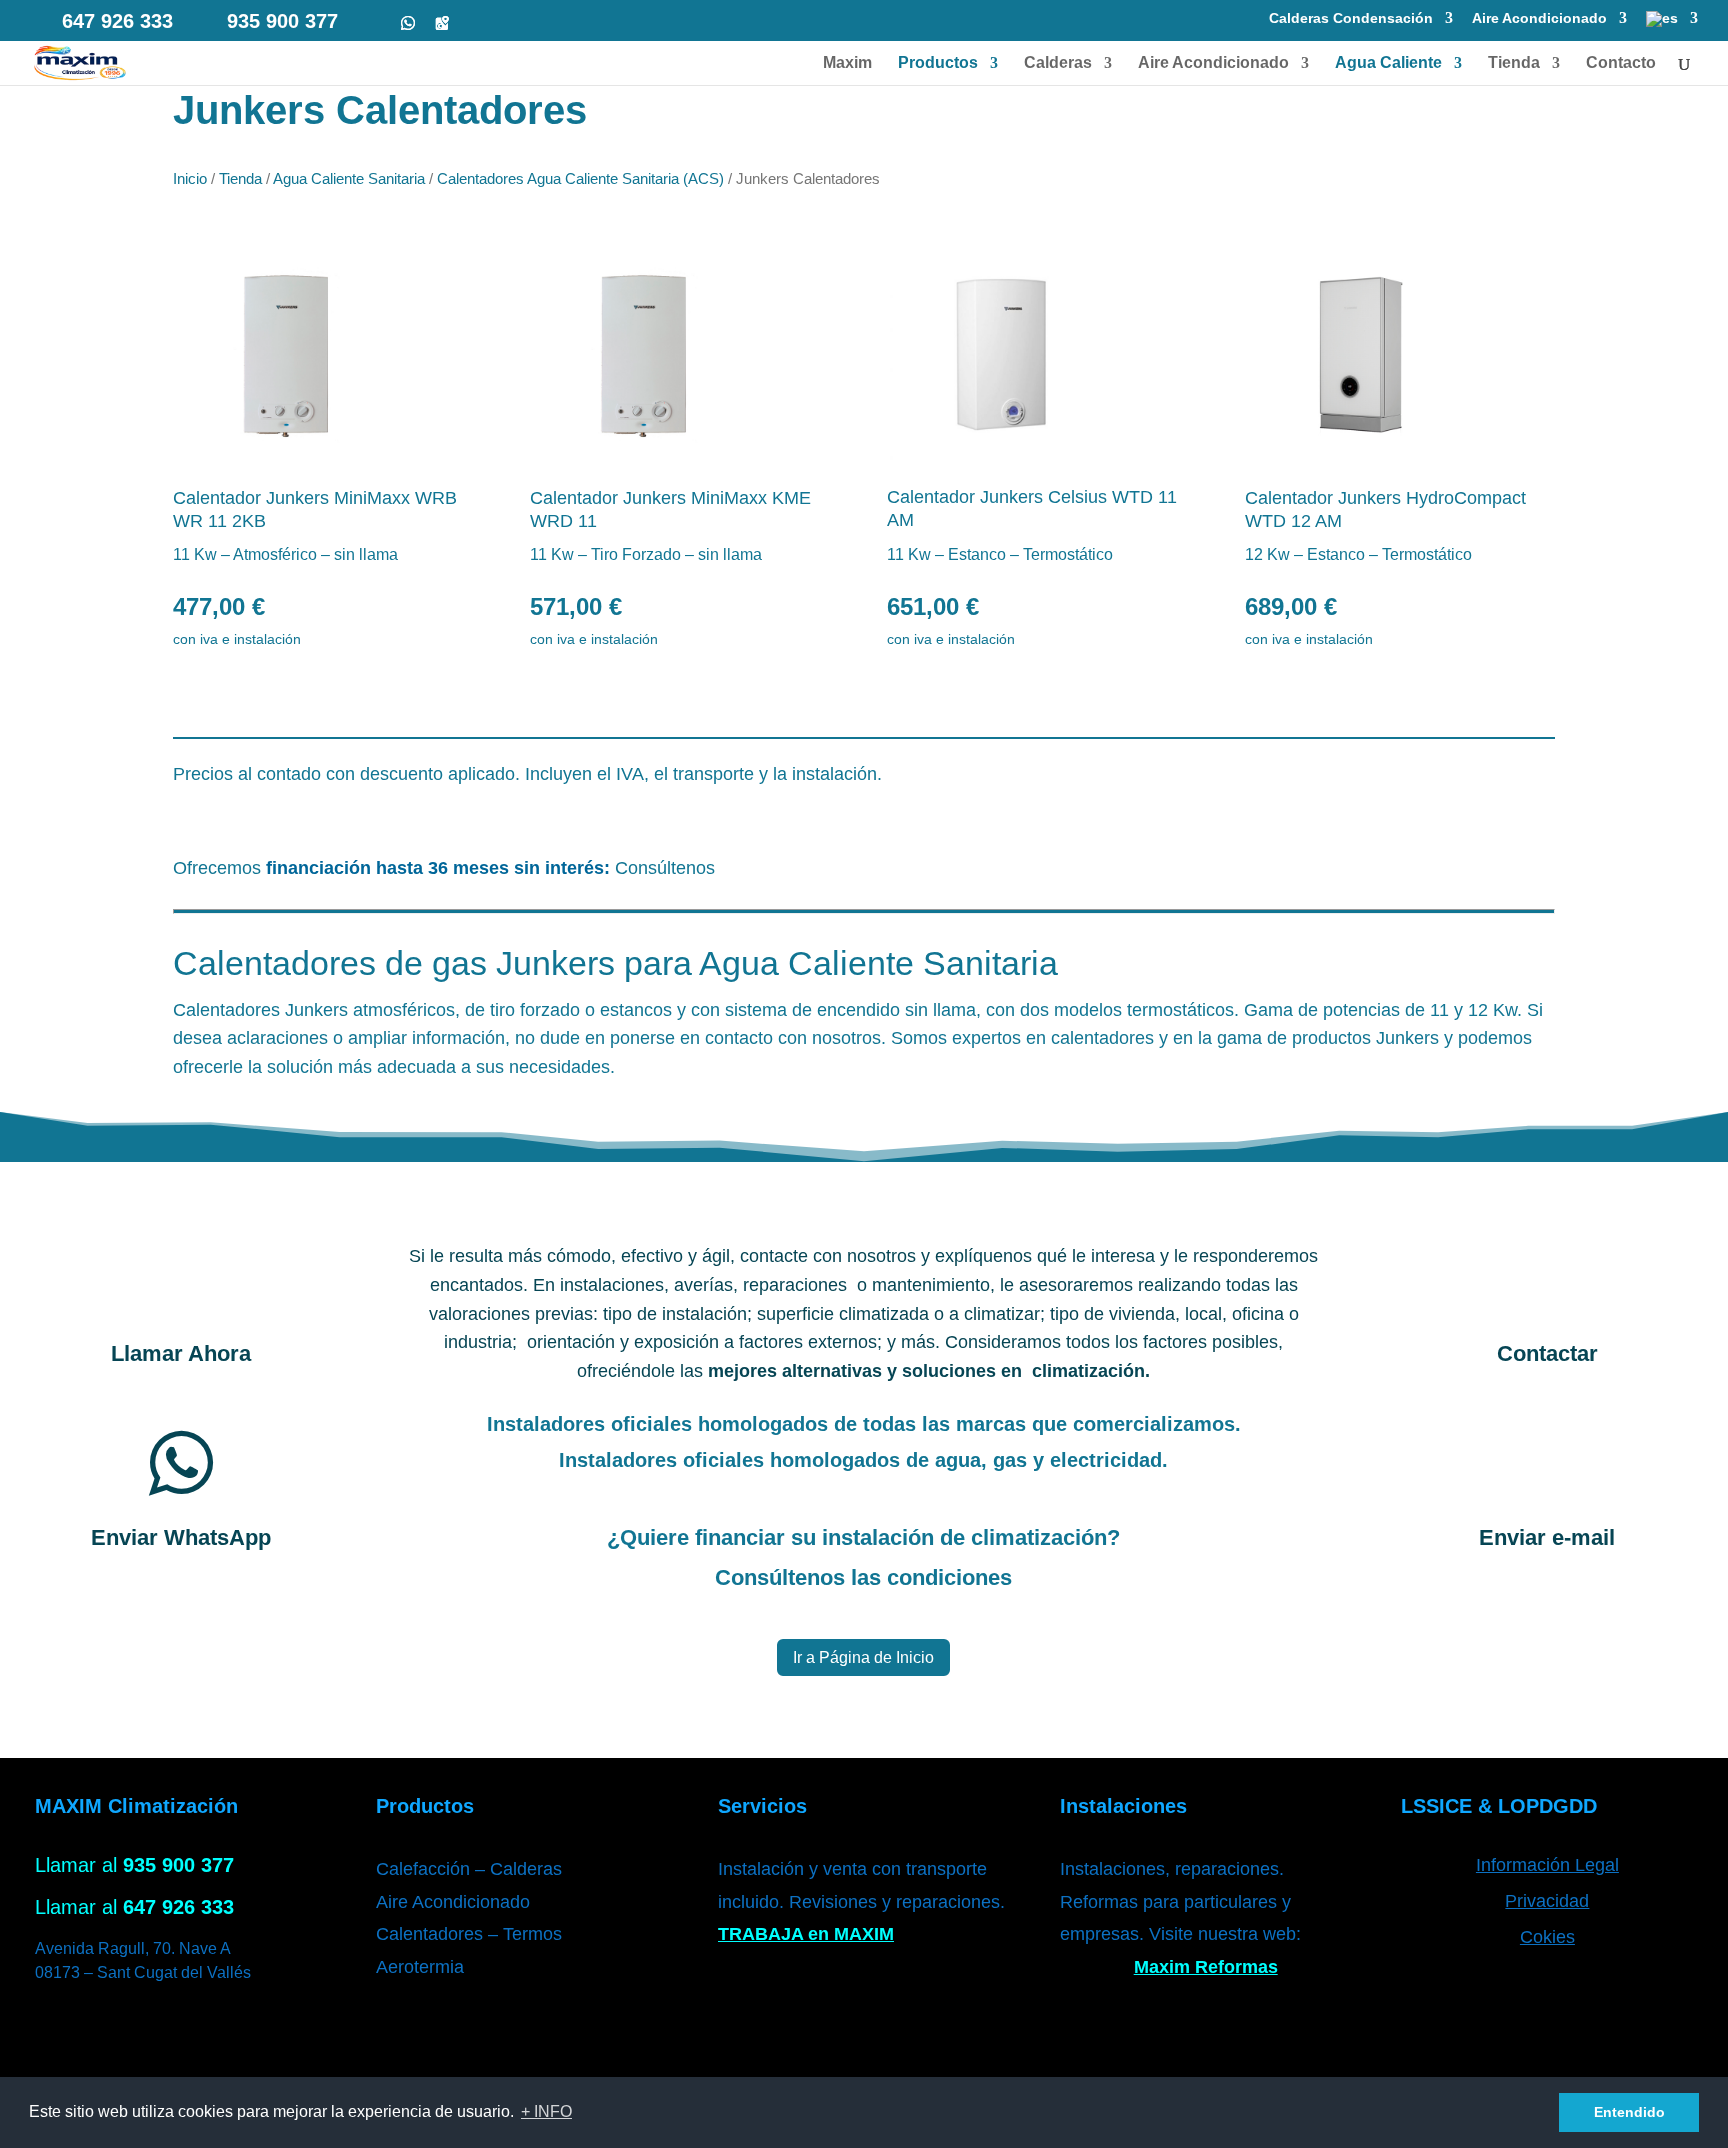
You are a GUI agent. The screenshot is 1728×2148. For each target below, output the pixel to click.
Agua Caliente (1388, 63)
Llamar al (134, 1865)
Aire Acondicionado (1539, 18)
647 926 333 (117, 21)
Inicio (190, 179)
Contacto (1621, 63)
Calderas (1058, 63)
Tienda (1514, 63)
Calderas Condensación (1351, 18)
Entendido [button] (1629, 2112)
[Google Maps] (442, 23)
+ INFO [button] (546, 2111)
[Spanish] (1672, 24)
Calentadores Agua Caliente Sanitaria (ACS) (580, 179)
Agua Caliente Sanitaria (349, 179)
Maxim (847, 63)
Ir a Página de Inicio (863, 1657)
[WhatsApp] (408, 23)
